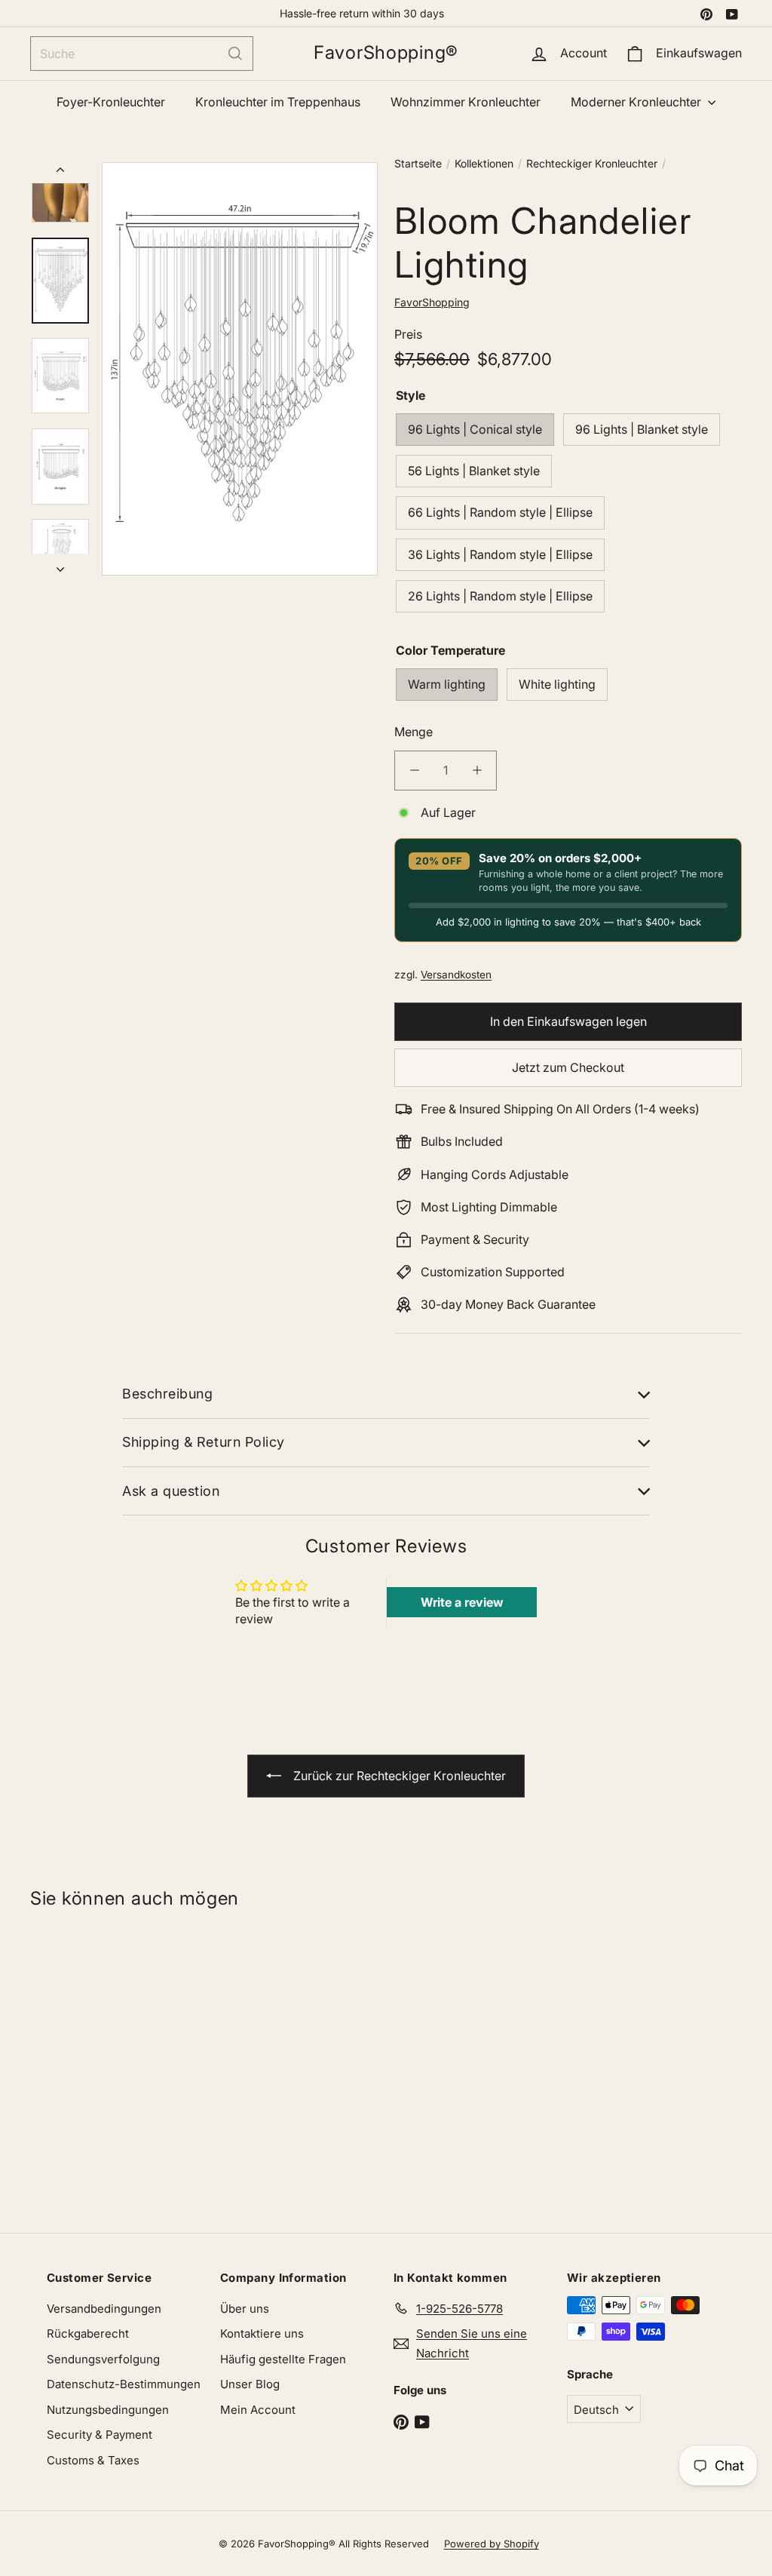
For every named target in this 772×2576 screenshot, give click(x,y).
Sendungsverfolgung (103, 2359)
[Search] (235, 54)
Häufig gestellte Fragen (283, 2359)
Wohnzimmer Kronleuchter (466, 102)
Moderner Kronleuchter (637, 102)
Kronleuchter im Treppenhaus (278, 102)
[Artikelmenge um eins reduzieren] (414, 771)
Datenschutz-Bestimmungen (124, 2384)
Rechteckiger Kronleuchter (592, 163)
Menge (414, 732)
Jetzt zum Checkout (568, 1067)
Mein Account (258, 2410)
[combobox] (142, 54)
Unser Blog (250, 2384)
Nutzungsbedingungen (108, 2410)
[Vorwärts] (60, 564)
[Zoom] (240, 369)
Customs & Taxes (93, 2460)
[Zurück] (60, 173)
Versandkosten (456, 975)
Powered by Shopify (492, 2544)
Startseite (418, 163)
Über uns (245, 2309)
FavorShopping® (386, 53)
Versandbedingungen (104, 2309)
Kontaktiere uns (262, 2333)
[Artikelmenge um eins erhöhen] (477, 771)
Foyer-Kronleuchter (111, 102)
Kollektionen (484, 163)
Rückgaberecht (88, 2333)
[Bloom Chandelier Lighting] (89, 2064)
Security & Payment (100, 2435)
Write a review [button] (462, 1602)
